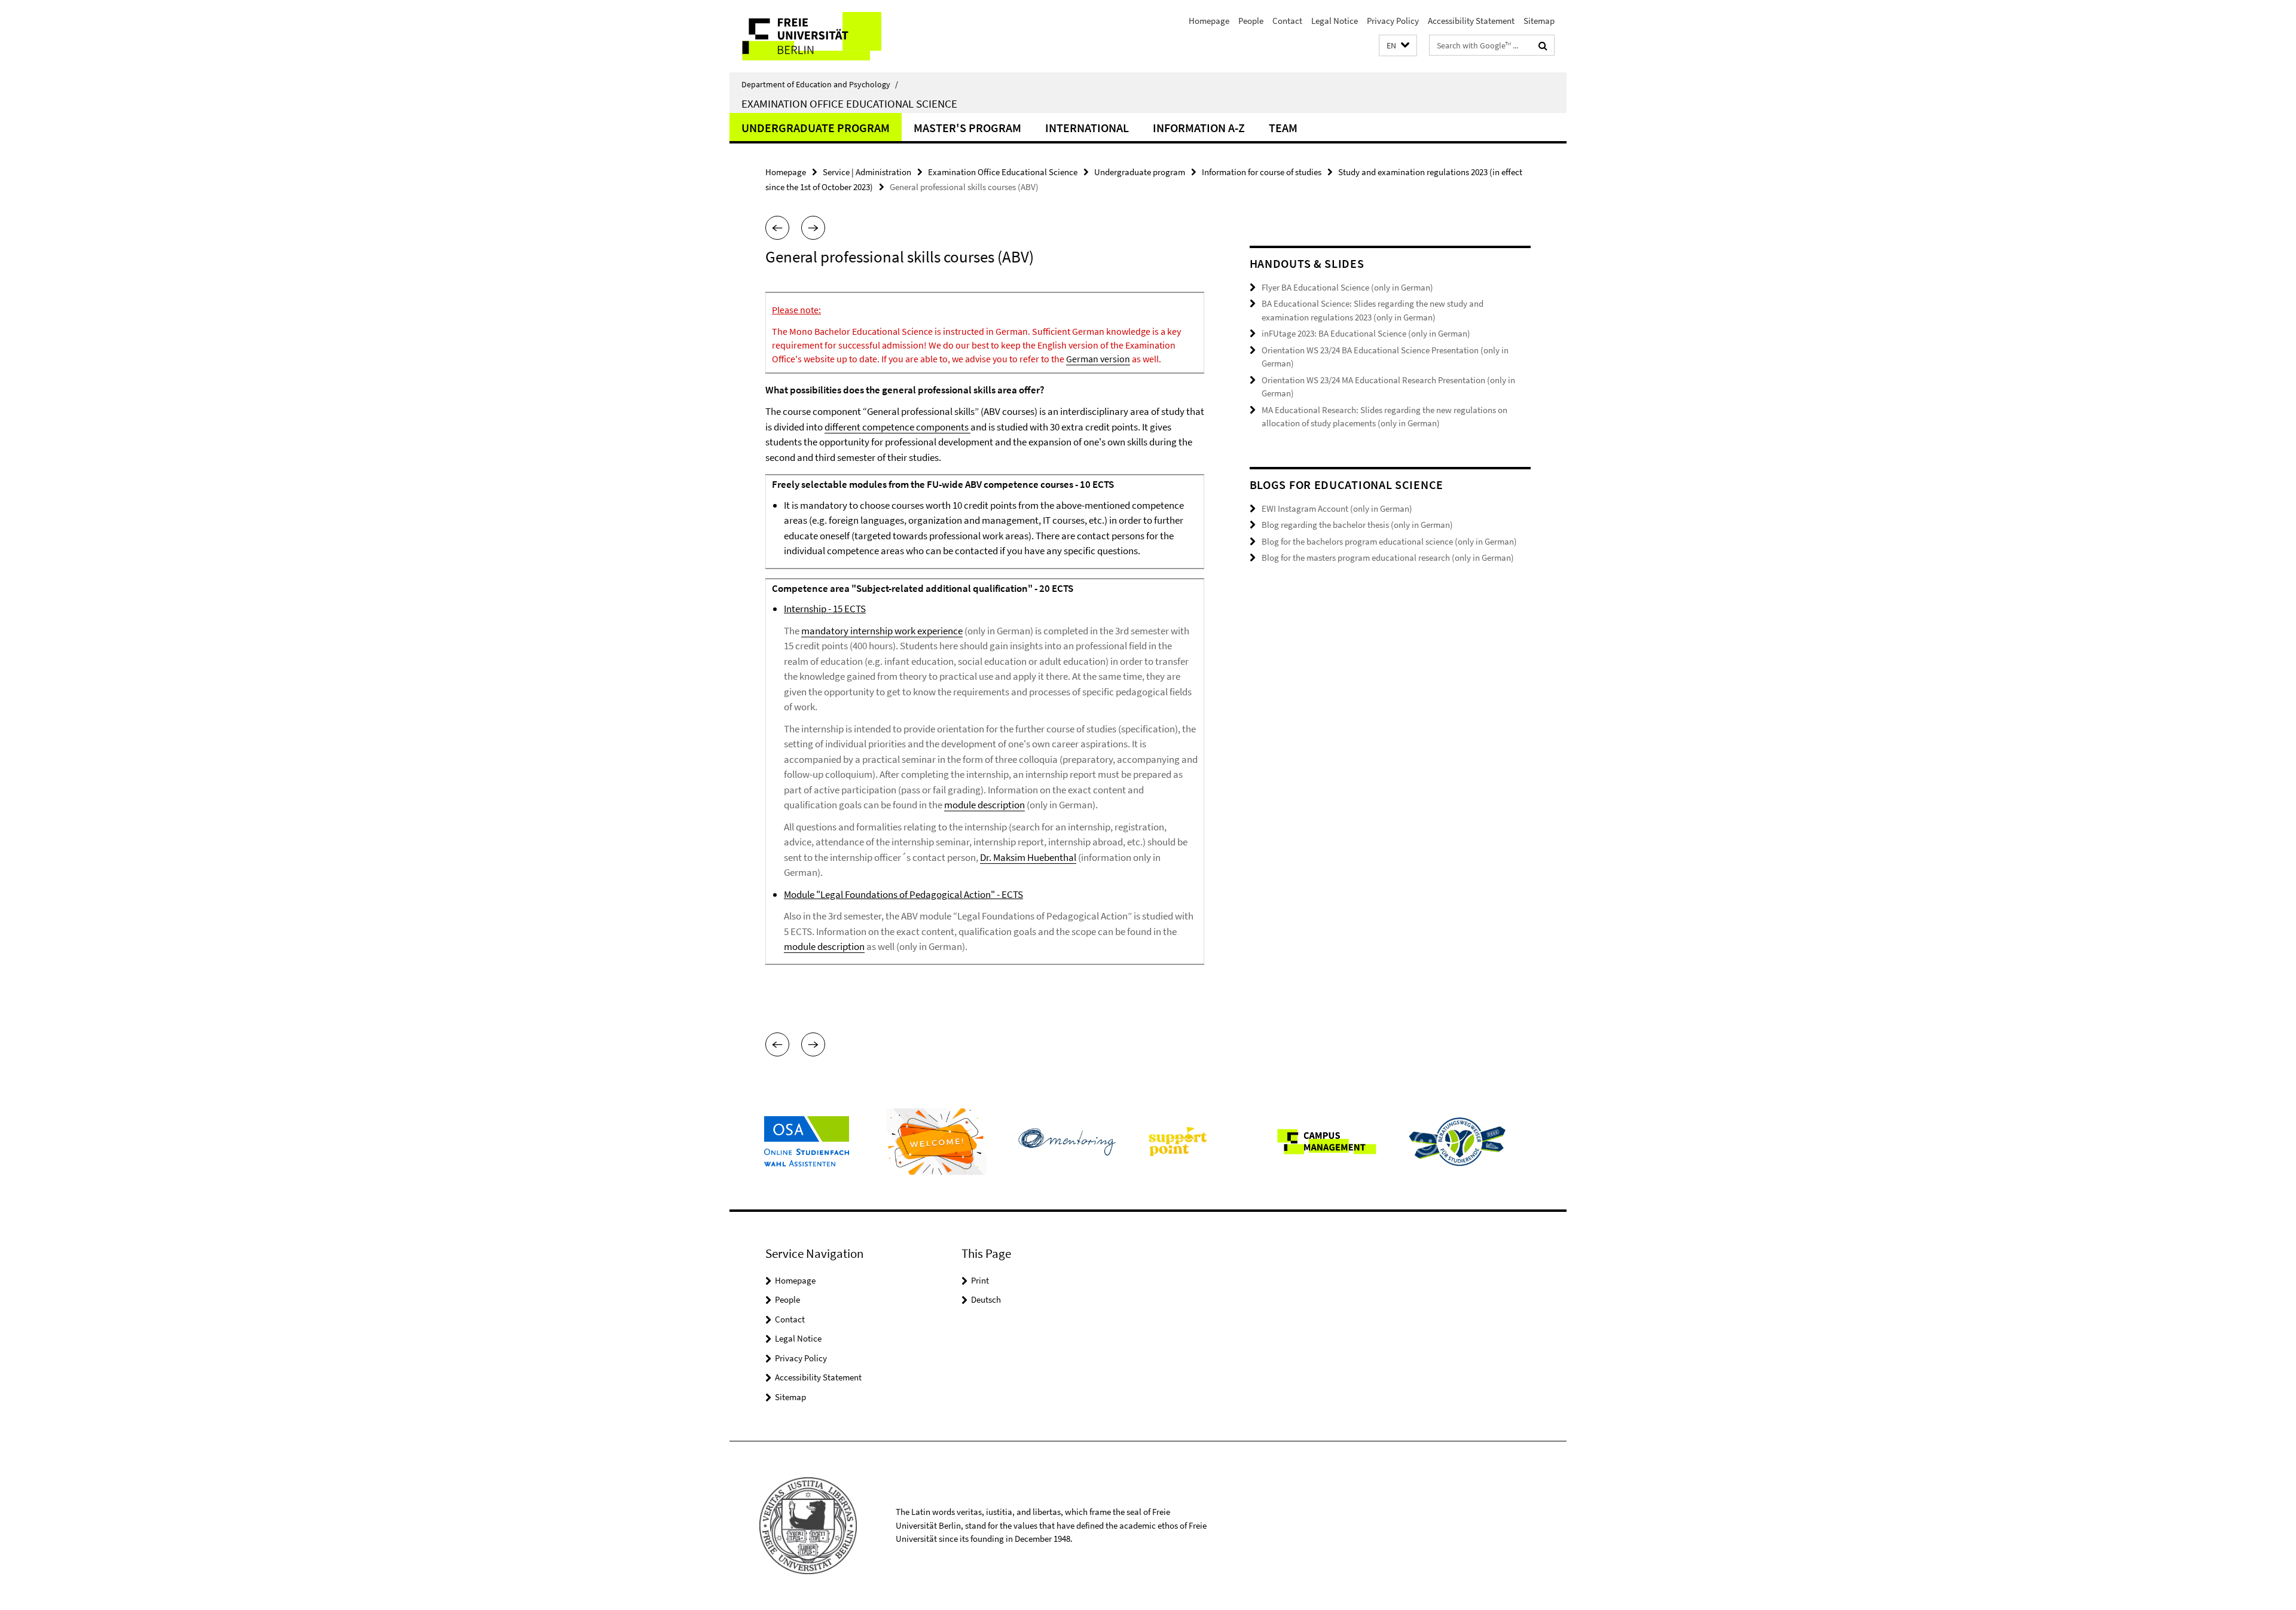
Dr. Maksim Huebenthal (1028, 857)
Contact (1287, 21)
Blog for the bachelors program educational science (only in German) (1389, 541)
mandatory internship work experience (882, 631)
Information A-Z (1199, 128)
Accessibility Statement (1471, 21)
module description (984, 805)
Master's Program (967, 128)
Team (1283, 128)
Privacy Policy (1393, 21)
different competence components (897, 427)
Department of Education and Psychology (820, 84)
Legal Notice (1335, 21)
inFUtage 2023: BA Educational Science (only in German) (1366, 333)
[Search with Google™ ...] (1543, 45)
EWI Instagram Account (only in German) (1337, 508)
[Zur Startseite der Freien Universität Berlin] (830, 36)
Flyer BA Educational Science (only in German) (1347, 287)
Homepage (1209, 21)
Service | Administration (867, 172)
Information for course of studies (1262, 172)
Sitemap (1539, 21)
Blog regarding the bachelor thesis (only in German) (1357, 525)
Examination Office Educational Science (849, 103)
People (1251, 21)
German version (1098, 359)
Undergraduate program (816, 128)
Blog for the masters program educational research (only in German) (1388, 557)
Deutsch (986, 1299)
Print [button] (980, 1280)
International (1087, 128)
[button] (1398, 46)
